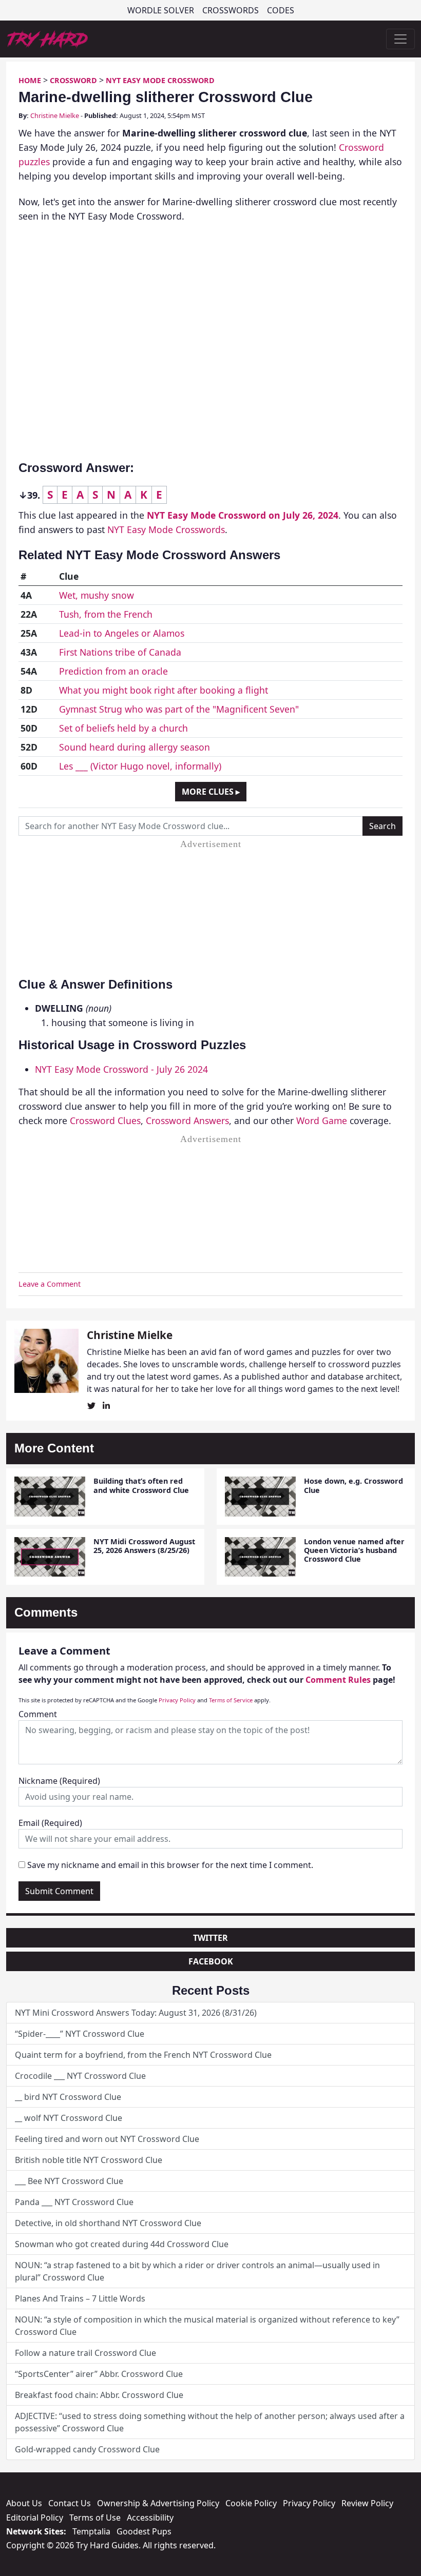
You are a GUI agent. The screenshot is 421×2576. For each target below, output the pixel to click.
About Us (24, 2503)
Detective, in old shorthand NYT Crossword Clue (108, 2223)
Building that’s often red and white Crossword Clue (141, 1485)
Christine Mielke (55, 115)
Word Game (322, 1120)
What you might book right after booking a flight (164, 690)
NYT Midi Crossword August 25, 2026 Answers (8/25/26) (144, 1546)
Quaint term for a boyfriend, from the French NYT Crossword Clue (143, 2055)
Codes (281, 10)
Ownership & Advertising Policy (158, 2503)
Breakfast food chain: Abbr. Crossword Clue (99, 2395)
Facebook (211, 1961)
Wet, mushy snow (97, 595)
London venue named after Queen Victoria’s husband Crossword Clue (354, 1550)
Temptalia (91, 2531)
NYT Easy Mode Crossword (160, 80)
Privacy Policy (177, 1700)
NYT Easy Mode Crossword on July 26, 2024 (243, 515)
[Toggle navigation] (400, 39)
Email (50, 1823)
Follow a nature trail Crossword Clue (85, 2353)
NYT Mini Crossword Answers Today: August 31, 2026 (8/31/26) (136, 2013)
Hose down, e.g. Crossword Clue (353, 1485)
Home (30, 80)
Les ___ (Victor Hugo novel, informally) (140, 766)
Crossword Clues (105, 1120)
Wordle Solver (161, 10)
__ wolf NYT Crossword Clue (69, 2118)
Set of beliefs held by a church (123, 728)
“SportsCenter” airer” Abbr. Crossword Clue (99, 2374)
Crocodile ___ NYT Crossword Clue (80, 2076)
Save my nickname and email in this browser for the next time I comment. (170, 1865)
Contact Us (70, 2503)
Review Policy (367, 2503)
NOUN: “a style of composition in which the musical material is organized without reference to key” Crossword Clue (207, 2326)
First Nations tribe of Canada (120, 652)
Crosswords (231, 10)
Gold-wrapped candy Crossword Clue (87, 2449)
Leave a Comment (50, 1284)
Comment (38, 1714)
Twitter (210, 1938)
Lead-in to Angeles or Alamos (122, 633)
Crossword (73, 80)
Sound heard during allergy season (135, 747)
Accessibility (150, 2518)
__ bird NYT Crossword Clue (68, 2097)
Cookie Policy (251, 2503)
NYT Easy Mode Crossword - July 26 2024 (121, 1069)
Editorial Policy (35, 2518)
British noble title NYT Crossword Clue (89, 2160)
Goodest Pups (144, 2531)
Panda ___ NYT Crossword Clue (74, 2202)
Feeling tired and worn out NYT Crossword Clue (107, 2139)
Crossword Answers (187, 1120)
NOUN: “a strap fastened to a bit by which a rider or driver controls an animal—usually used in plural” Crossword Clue (197, 2271)
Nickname (59, 1781)
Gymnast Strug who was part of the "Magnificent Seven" (179, 709)
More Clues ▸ (211, 792)
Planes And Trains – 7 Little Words (80, 2298)
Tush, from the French (106, 614)
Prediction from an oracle (113, 671)
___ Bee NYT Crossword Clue (69, 2181)
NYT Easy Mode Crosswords (166, 529)
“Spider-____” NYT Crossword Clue (80, 2034)
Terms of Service (231, 1700)
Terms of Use (95, 2518)
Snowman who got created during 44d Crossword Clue (122, 2244)
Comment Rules (338, 1680)
